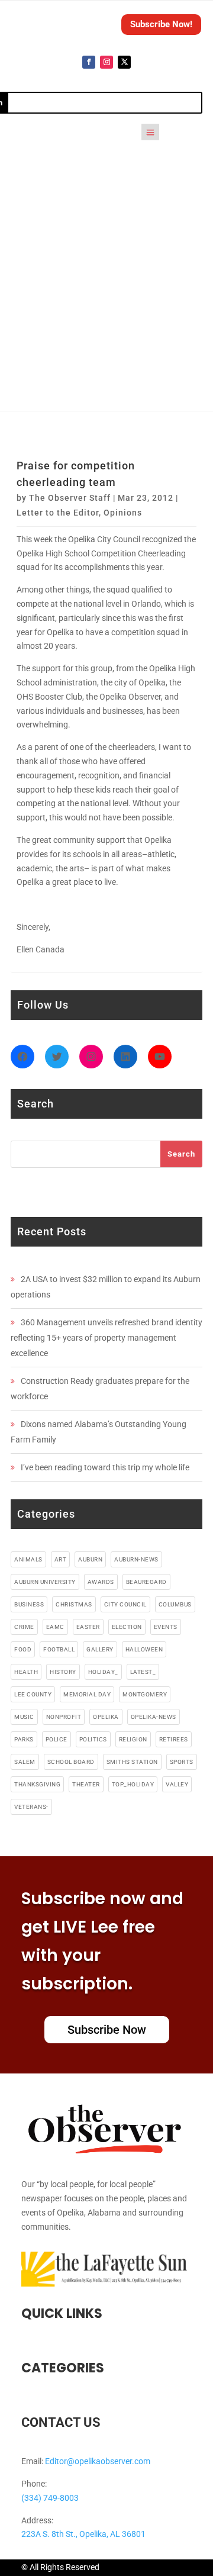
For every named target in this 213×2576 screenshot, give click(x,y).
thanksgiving (37, 1784)
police (57, 1739)
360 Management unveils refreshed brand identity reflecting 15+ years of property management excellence (106, 1338)
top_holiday (133, 1784)
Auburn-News (136, 1559)
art (61, 1559)
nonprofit (64, 1717)
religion (133, 1739)
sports (182, 1762)
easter (88, 1627)
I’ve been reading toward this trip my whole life (105, 1467)
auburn (90, 1559)
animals (28, 1559)
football (59, 1649)
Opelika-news (154, 1717)
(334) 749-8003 (50, 2498)
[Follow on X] (124, 62)
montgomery (145, 1694)
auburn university (45, 1582)
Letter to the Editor (58, 513)
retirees (174, 1739)
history (63, 1672)
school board (71, 1762)
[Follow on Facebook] (89, 62)
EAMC (55, 1627)
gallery (100, 1649)
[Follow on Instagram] (106, 62)
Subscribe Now (107, 2030)
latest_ (143, 1672)
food (23, 1649)
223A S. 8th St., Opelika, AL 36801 (83, 2534)
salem (25, 1762)
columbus (175, 1604)
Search (181, 1154)
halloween (144, 1649)
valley (177, 1784)
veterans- (31, 1807)
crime (24, 1627)
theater (86, 1784)
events (166, 1627)
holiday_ (103, 1672)
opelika (106, 1717)
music (24, 1717)
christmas (74, 1604)
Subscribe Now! (161, 24)
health (26, 1672)
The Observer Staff (70, 498)
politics (93, 1739)
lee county (33, 1694)
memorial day (87, 1694)
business (29, 1604)
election (127, 1627)
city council (125, 1604)
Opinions (123, 513)
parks (24, 1739)
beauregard (146, 1582)
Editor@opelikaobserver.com (98, 2461)
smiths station (132, 1762)
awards (101, 1582)
